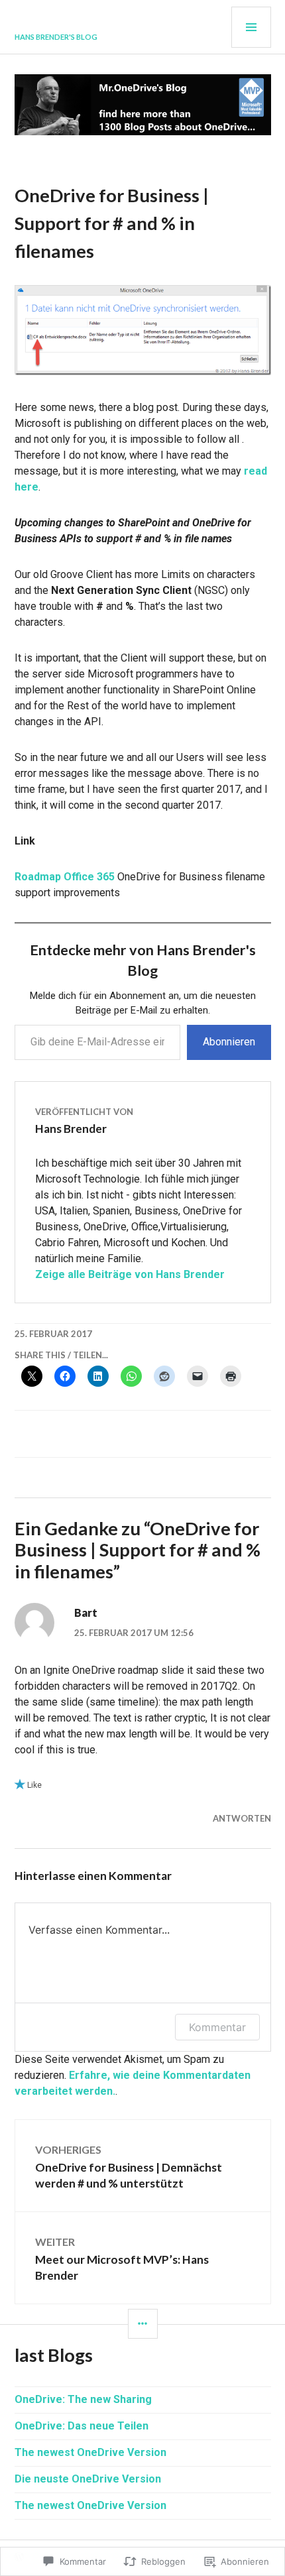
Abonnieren (229, 1042)
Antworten (242, 1818)
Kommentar (217, 2027)
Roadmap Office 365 (65, 877)
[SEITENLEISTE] (143, 2324)
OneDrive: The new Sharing (83, 2399)
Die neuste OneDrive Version (88, 2479)
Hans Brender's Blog (56, 37)
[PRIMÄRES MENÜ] (251, 27)
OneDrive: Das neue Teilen (82, 2426)
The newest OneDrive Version (90, 2452)
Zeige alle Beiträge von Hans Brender (130, 1274)
